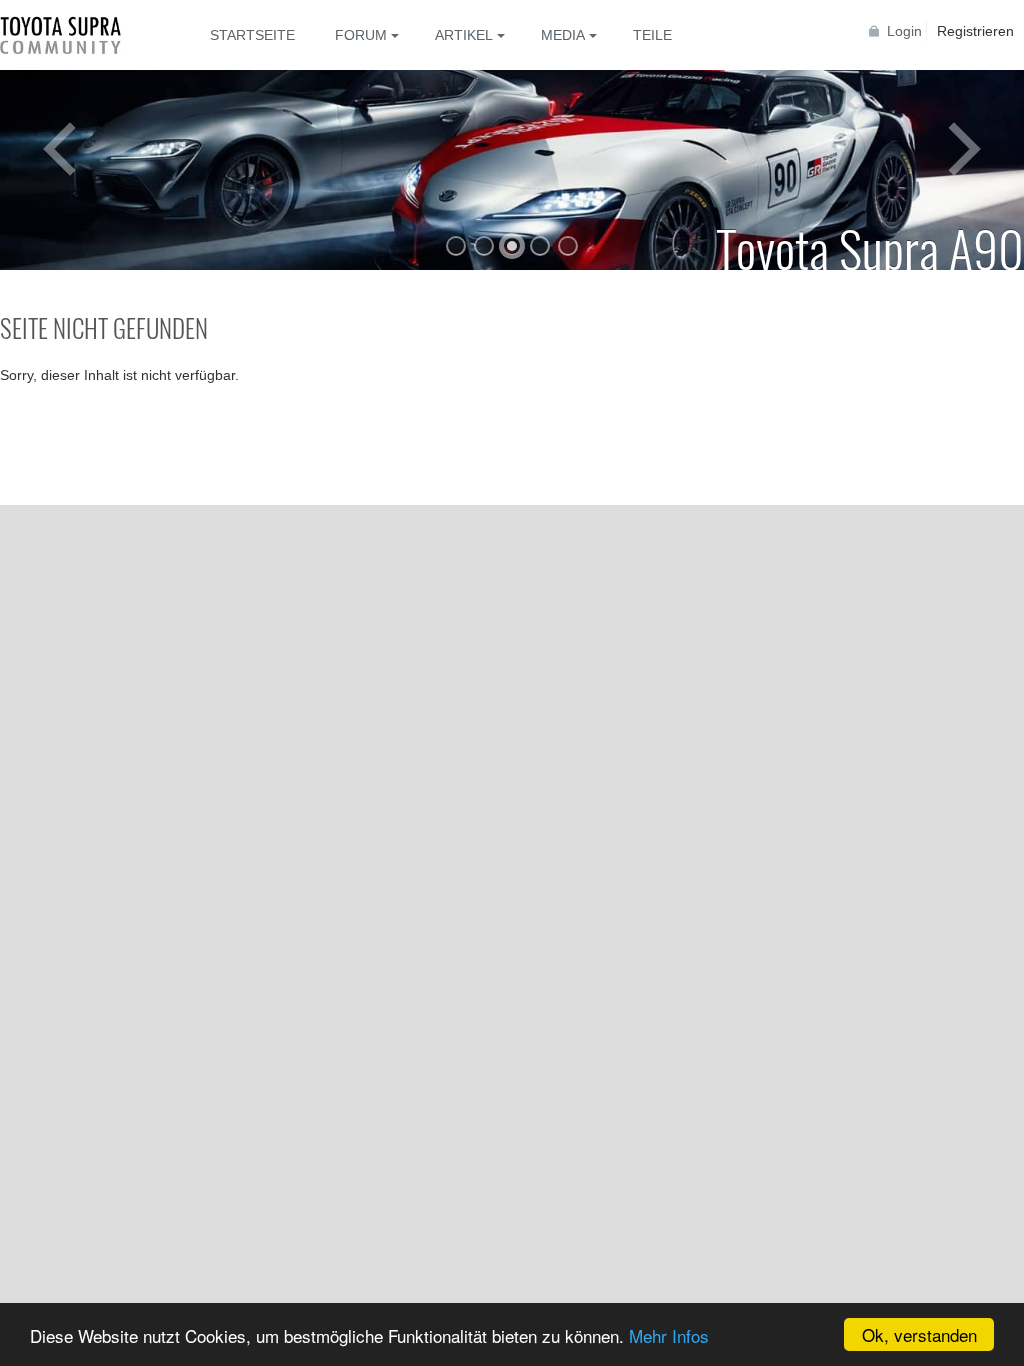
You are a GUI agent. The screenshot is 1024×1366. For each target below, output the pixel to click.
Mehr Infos (669, 1335)
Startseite (252, 35)
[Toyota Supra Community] (75, 35)
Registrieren (975, 31)
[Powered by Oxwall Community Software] (64, 495)
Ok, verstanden (919, 1334)
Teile (652, 35)
